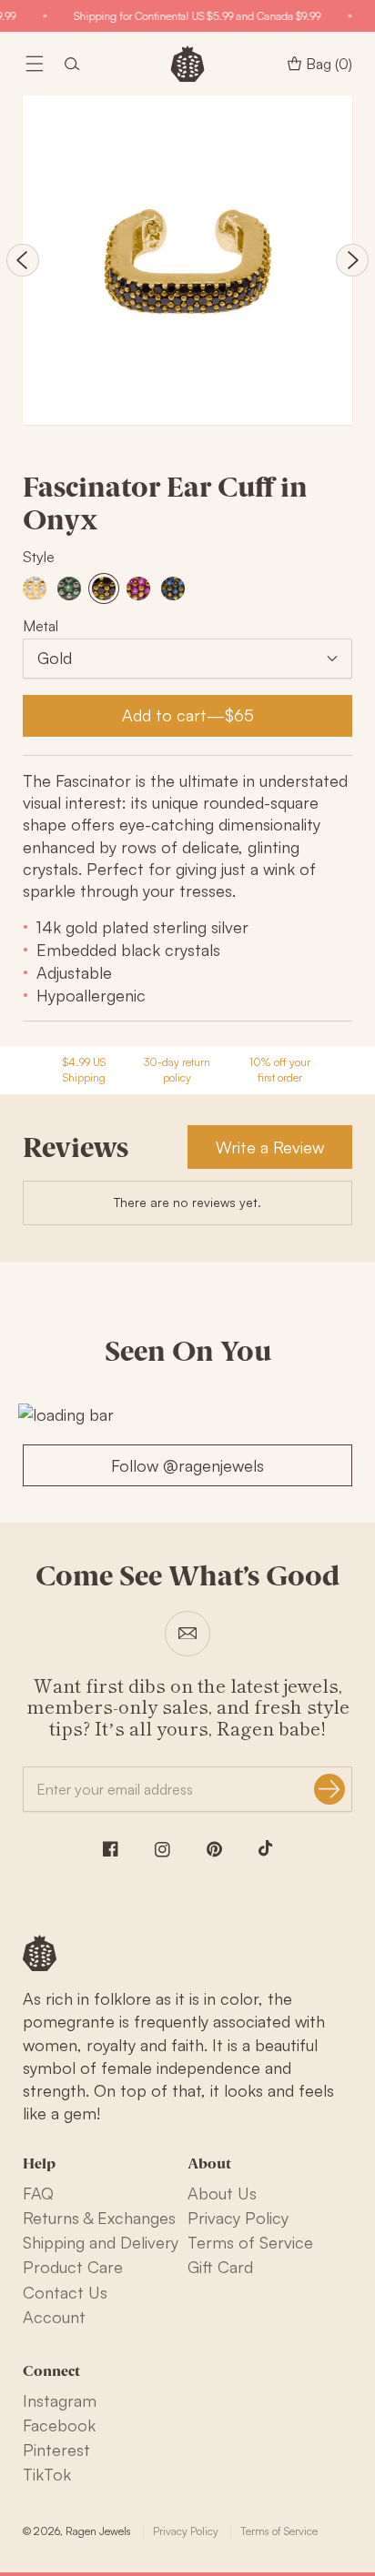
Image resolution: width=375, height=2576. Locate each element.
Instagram (60, 2400)
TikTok (47, 2474)
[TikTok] (266, 1848)
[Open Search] (72, 64)
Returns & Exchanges (99, 2218)
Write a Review (270, 1147)
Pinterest (56, 2450)
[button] (35, 64)
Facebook (59, 2425)
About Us (222, 2193)
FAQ (38, 2193)
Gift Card (220, 2267)
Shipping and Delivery (101, 2242)
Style (39, 557)
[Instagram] (162, 1850)
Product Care (73, 2267)
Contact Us (65, 2292)
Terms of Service (250, 2242)
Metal (41, 626)
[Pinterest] (214, 1849)
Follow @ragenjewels (187, 1465)
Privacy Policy (238, 2218)
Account (54, 2317)
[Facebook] (111, 1849)
